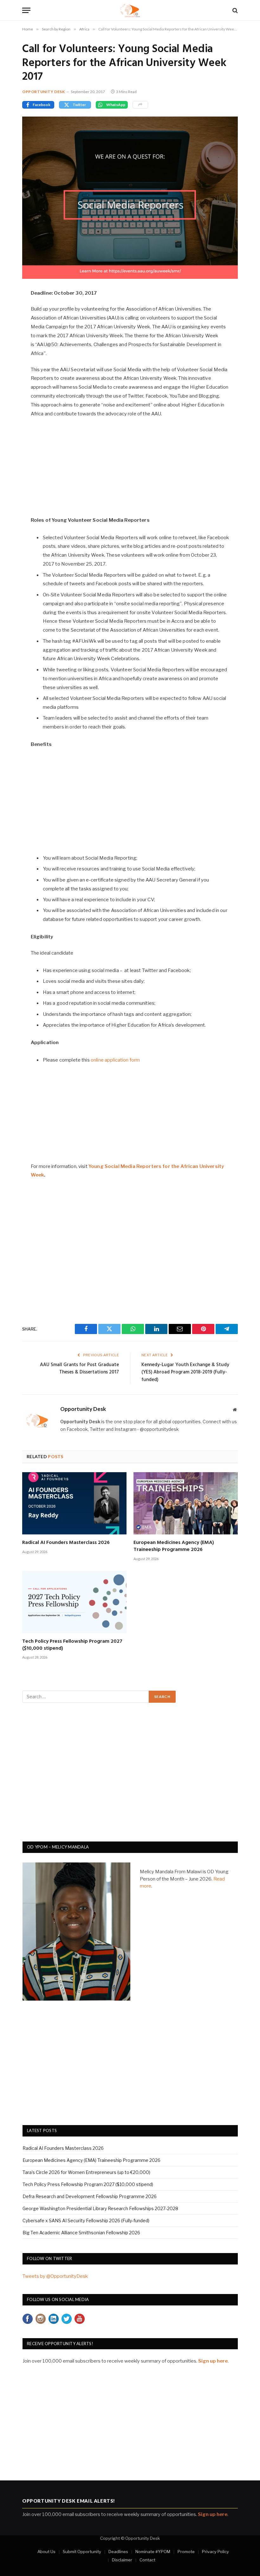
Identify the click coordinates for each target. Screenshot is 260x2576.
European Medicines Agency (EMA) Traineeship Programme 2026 (174, 1546)
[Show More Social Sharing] (140, 105)
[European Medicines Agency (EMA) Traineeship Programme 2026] (186, 1503)
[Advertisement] (130, 470)
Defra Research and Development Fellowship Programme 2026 (90, 2196)
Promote (186, 2552)
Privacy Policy (215, 2552)
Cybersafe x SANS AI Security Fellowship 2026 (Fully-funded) (86, 2220)
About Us (46, 2552)
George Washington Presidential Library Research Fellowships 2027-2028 (100, 2208)
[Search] (234, 10)
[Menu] (26, 10)
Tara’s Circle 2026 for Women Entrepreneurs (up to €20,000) (86, 2172)
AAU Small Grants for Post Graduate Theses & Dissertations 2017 (79, 1369)
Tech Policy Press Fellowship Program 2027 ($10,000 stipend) (72, 1645)
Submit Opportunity (82, 2552)
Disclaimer (122, 2560)
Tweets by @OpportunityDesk (55, 2276)
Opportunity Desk (44, 92)
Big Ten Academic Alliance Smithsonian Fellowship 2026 (81, 2233)
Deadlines (118, 2552)
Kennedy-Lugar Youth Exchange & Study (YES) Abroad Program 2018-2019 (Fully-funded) (185, 1372)
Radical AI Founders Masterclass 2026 (66, 1543)
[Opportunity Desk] (130, 10)
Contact (147, 2560)
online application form (115, 1060)
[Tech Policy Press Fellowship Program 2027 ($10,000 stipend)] (74, 1602)
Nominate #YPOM (153, 2552)
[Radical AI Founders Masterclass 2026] (74, 1503)
